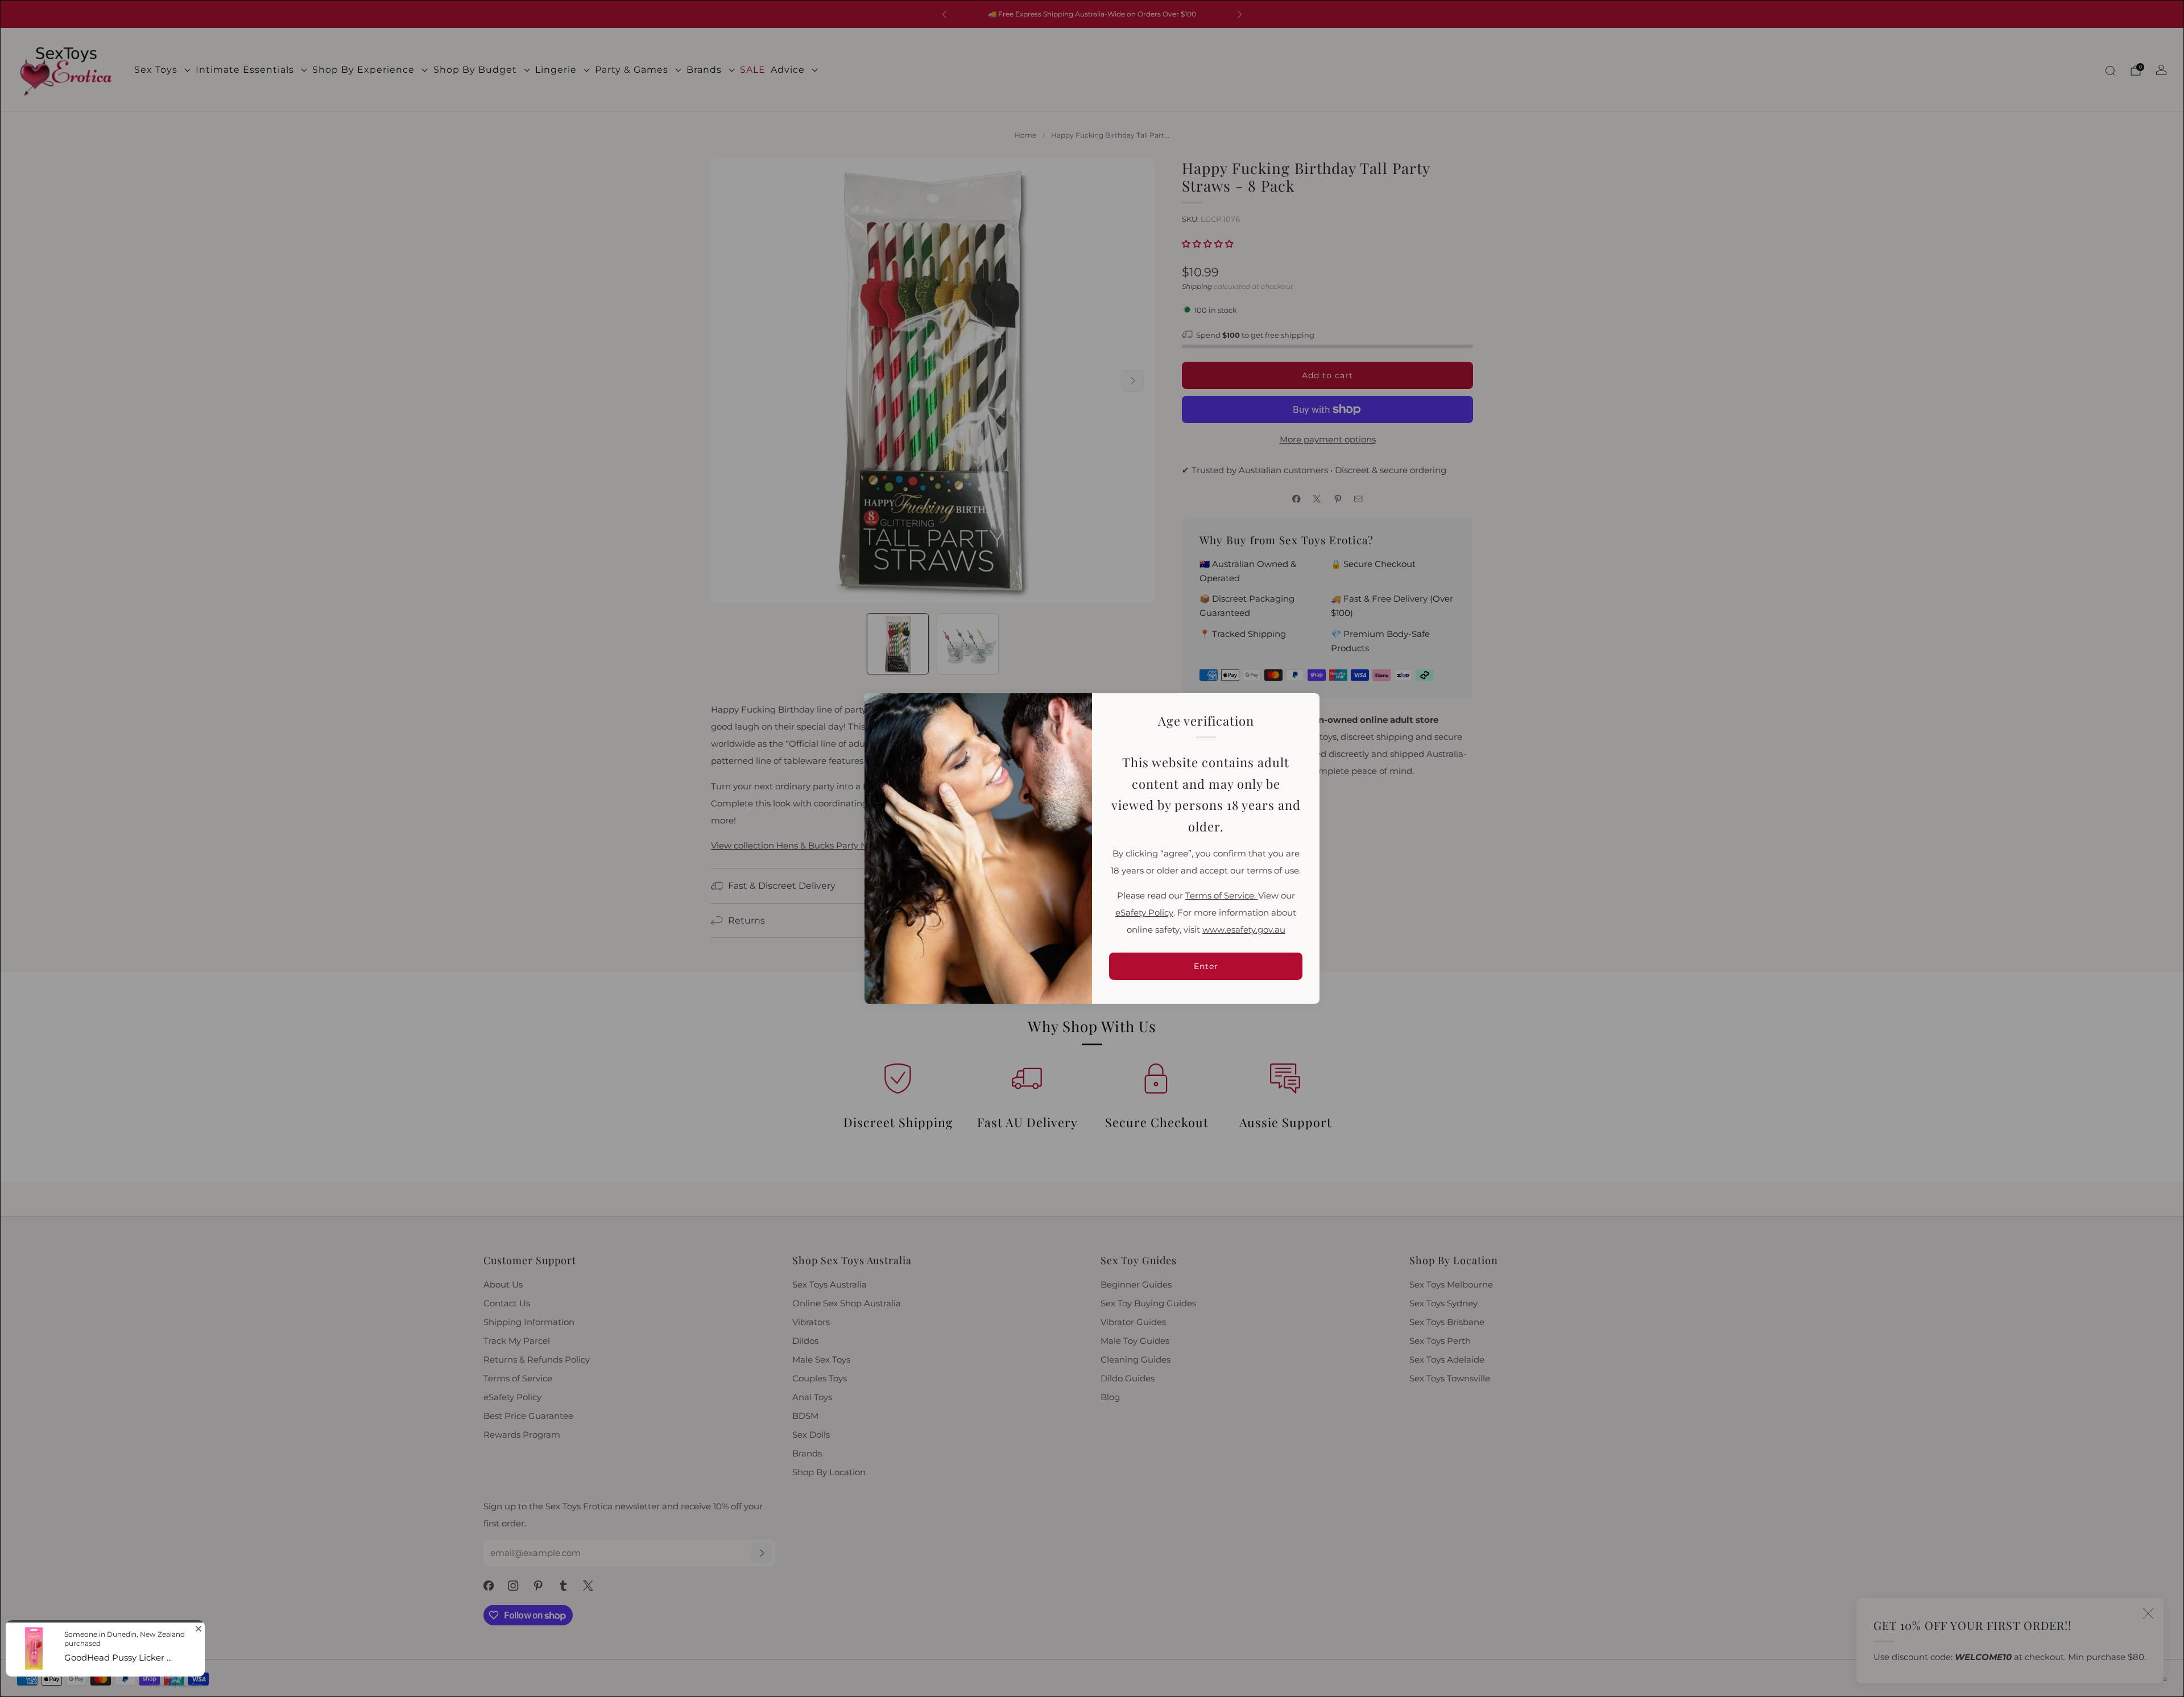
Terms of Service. (1222, 896)
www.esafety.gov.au (1244, 930)
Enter (1206, 966)
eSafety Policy (1144, 913)
